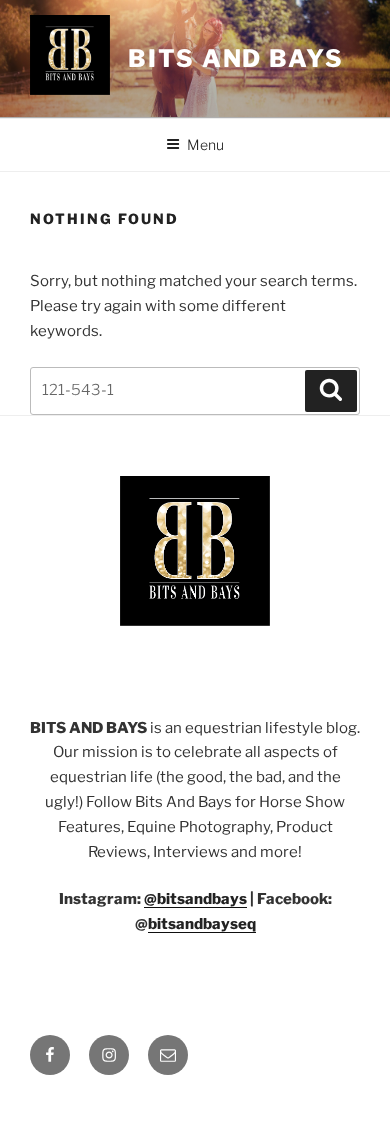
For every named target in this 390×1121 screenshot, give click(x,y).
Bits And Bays (236, 58)
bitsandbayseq (202, 924)
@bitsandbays (195, 899)
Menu (205, 144)
